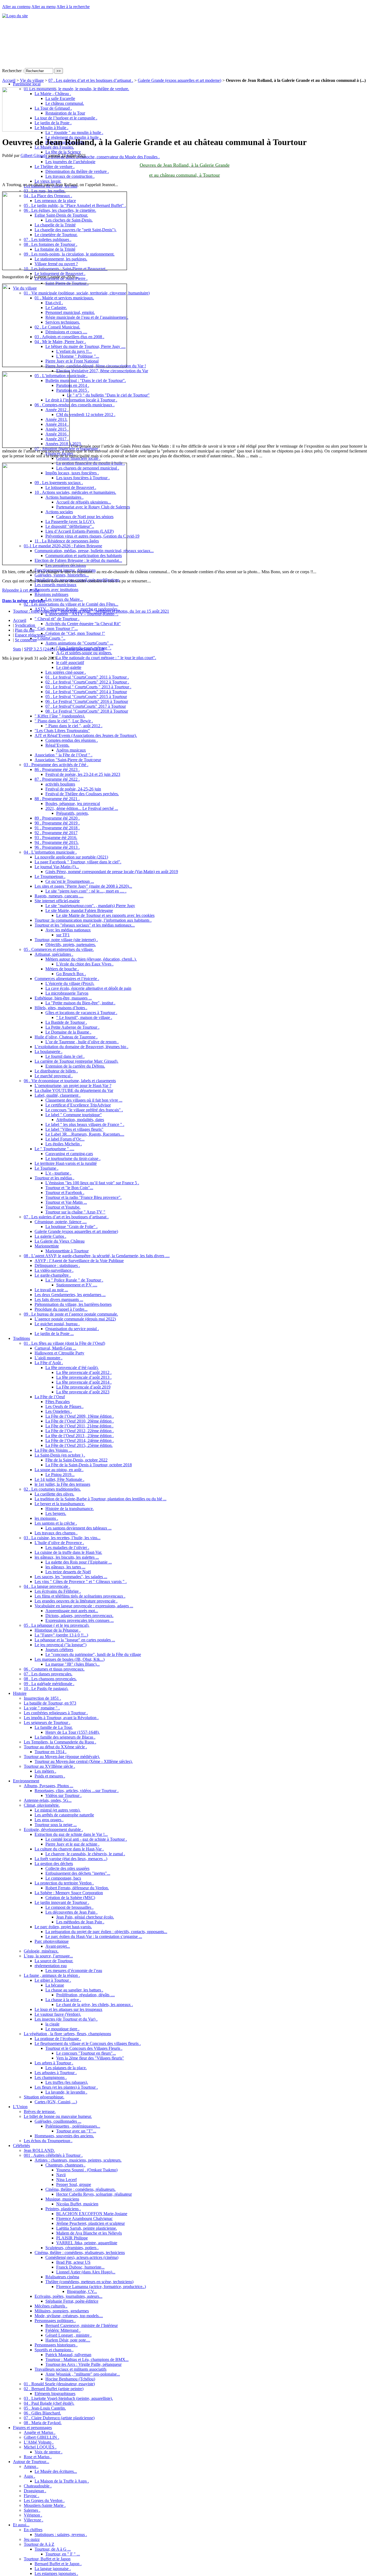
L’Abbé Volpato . (39, 2442)
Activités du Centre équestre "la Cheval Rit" (83, 624)
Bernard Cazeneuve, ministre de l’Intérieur (82, 2325)
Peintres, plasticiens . (63, 2209)
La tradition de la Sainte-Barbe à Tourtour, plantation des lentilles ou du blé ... (100, 1499)
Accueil (9, 80)
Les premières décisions (66, 565)
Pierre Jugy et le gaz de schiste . (72, 1844)
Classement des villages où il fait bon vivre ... (84, 1100)
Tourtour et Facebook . (65, 1193)
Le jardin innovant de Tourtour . (62, 1902)
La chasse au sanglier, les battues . (74, 1990)
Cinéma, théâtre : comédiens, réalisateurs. (80, 2189)
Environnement (26, 1781)
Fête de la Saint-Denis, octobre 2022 (76, 1460)
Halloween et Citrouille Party (59, 1353)
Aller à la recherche (73, 7)
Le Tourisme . (46, 1168)
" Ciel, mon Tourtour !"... (56, 628)
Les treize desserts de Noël (68, 1572)
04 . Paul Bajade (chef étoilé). (49, 2403)
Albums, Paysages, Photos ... (48, 1786)
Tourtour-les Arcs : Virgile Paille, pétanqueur (83, 2364)
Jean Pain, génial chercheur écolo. (85, 1917)
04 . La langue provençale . (47, 1586)
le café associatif (70, 663)
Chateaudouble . (38, 2486)
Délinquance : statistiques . (57, 1265)
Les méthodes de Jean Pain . (80, 1922)
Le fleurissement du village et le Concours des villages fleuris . (88, 2043)
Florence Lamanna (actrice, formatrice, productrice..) (101, 2287)
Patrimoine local (27, 84)
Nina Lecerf (66, 2180)
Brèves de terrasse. (40, 2112)
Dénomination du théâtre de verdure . (77, 171)
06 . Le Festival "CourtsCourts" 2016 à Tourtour (87, 701)
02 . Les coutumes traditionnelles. (52, 1489)
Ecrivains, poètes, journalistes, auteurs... (68, 2296)
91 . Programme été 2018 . (57, 828)
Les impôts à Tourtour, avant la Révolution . (61, 1718)
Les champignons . (51, 2077)
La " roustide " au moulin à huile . (74, 133)
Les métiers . (45, 1771)
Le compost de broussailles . (69, 1907)
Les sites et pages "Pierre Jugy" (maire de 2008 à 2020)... (83, 886)
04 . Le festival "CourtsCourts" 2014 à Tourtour (86, 692)
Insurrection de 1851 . (42, 1698)
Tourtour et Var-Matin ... (66, 1202)
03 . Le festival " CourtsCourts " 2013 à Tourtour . (88, 687)
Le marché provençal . (54, 1076)
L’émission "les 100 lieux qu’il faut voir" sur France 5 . (92, 1183)
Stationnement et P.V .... (77, 1285)
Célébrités (21, 2146)
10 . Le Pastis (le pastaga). (46, 1688)
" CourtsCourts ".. (50, 638)
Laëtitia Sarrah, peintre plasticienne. (87, 2228)
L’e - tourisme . (58, 1173)
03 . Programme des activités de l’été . (56, 765)
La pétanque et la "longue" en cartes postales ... (75, 1640)
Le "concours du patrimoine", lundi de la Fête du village (93, 1654)
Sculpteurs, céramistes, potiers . (72, 2248)
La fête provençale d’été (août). (72, 1368)
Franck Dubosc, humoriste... (80, 2267)
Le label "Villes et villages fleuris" (74, 1129)
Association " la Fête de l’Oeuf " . (63, 755)
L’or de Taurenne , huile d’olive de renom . (82, 1042)
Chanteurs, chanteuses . (65, 2165)
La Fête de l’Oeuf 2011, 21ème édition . (79, 1426)
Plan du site (25, 630)
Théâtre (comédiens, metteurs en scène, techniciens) (89, 2282)
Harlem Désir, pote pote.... (68, 2340)
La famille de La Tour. (54, 1727)
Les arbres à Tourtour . (54, 2063)
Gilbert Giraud (33, 155)
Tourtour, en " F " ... (63, 2554)
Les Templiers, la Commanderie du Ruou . (60, 1742)
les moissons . (46, 1518)
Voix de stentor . (48, 2452)
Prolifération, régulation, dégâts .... (85, 1995)
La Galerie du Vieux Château (60, 1241)
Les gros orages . (49, 1820)
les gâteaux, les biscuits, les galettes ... (67, 1557)
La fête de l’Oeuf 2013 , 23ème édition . (80, 1436)
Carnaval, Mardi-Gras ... (55, 1348)
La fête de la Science (63, 152)
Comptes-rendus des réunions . (72, 740)
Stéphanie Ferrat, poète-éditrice (72, 2301)
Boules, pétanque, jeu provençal (73, 804)
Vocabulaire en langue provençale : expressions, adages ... (84, 1606)
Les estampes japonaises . (56, 2573)
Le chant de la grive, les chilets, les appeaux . (95, 2005)
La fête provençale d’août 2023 (83, 1392)
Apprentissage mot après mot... (72, 1611)
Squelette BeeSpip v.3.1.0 (82, 649)
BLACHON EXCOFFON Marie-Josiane (92, 2214)
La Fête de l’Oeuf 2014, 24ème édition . (80, 1440)
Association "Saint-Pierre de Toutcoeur (68, 760)
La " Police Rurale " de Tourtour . (74, 1280)
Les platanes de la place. (66, 2068)
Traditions (21, 1338)
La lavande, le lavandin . (66, 2092)
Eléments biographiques (55, 2394)
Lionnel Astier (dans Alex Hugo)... (86, 2272)
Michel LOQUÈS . (40, 2447)
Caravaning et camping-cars (69, 1154)
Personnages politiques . (55, 2321)
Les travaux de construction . (70, 176)
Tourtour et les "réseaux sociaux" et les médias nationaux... (85, 925)
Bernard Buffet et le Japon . (58, 2564)
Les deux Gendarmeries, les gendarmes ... (70, 1295)
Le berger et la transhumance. (60, 1504)
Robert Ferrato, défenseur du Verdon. (77, 1888)
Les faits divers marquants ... (59, 1299)
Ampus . (31, 2466)
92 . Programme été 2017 (56, 833)
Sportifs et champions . (54, 2350)
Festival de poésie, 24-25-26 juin (73, 789)
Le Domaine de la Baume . (68, 1032)
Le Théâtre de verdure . (55, 167)
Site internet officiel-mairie (57, 901)
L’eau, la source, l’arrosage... (48, 1956)
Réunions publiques (51, 594)
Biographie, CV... (82, 2291)
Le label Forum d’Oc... (65, 1139)
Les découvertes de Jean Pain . (71, 1912)
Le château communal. (65, 103)
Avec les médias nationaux (68, 930)
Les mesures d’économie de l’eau (74, 1970)
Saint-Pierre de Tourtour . (67, 283)
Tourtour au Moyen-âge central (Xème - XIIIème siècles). (84, 1761)
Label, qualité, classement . (58, 1095)
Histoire (20, 1693)
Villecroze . (33, 2520)
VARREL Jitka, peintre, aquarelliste (87, 2243)
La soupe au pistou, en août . (59, 1470)
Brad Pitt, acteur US (73, 2262)
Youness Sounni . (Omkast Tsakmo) (87, 2170)
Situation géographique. (44, 2097)
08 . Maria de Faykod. (43, 2423)
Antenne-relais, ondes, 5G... (48, 1800)
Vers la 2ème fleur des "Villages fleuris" (90, 2058)
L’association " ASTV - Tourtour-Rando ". (82, 614)
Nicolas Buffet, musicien (77, 2204)
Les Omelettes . (59, 1411)
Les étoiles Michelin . (64, 1144)
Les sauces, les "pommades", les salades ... (71, 1577)
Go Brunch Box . (71, 974)
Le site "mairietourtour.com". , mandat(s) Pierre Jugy (90, 906)
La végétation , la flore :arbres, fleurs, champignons (67, 2034)
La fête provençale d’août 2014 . (84, 1382)
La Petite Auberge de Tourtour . (72, 1027)
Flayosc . (31, 2496)
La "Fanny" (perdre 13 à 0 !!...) (61, 1635)
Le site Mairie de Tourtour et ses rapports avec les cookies (105, 915)
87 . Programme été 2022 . (57, 779)
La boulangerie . (48, 1051)
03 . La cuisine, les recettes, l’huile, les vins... (62, 1538)
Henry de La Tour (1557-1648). (73, 1732)
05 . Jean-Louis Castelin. (45, 2408)
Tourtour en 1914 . (51, 1752)
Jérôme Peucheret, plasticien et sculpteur (90, 2223)
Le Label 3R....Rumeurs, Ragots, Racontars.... (85, 1134)
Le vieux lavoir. (48, 181)
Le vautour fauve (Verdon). (58, 2014)
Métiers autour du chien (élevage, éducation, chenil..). (91, 959)
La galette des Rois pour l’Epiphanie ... (79, 1562)
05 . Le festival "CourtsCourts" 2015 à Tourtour (86, 697)
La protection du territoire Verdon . (64, 1883)
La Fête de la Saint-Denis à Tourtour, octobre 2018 (89, 1465)
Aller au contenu (16, 7)
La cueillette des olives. (54, 1494)
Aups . (29, 2476)
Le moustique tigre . (62, 2029)
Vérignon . (33, 2515)
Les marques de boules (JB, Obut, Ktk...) (70, 1659)
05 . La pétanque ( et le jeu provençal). (57, 1625)
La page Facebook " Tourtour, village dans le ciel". (78, 862)
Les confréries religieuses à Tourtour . (56, 1713)
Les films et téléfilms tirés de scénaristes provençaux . (80, 1596)
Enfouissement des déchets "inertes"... (78, 1873)
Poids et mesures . (50, 1776)
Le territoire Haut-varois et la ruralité (66, 1163)
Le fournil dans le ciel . (65, 1056)
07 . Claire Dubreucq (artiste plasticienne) (59, 2418)
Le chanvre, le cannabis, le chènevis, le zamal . (85, 1854)
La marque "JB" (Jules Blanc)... (73, 1664)
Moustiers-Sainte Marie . (45, 2505)
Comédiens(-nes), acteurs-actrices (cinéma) (82, 2257)
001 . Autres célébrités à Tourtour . (53, 2155)
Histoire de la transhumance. (70, 1509)
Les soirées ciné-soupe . (66, 672)
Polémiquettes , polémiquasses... (73, 2126)
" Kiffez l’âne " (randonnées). (60, 716)
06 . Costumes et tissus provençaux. (54, 1669)
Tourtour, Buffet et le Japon (47, 2559)
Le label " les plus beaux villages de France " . (85, 1124)
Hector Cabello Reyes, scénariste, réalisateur (94, 2194)
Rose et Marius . (38, 2457)
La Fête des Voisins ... (53, 1450)
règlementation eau (51, 1966)
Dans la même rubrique (24, 601)
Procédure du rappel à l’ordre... (61, 1309)
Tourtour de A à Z (39, 2544)
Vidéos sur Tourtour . (63, 1795)
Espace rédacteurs (30, 635)
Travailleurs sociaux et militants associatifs (71, 2369)
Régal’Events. (57, 745)
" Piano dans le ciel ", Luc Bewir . (64, 721)
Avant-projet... (58, 1946)
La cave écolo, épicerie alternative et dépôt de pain (88, 988)
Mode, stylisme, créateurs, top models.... (69, 2316)
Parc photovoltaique (52, 1941)
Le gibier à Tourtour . (53, 1980)
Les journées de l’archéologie (70, 162)
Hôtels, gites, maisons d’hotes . (61, 1008)
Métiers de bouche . (62, 969)
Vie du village (32, 80)
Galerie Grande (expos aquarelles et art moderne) (76, 1231)
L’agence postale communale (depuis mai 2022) (75, 1319)
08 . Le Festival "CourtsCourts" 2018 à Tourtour (87, 711)
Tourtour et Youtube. (63, 1207)
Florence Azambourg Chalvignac (84, 2218)
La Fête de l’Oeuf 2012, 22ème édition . (80, 1431)
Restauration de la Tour (65, 113)
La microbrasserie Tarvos (67, 993)
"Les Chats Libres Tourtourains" (62, 731)
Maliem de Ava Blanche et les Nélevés (89, 2233)
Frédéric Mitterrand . (63, 2330)
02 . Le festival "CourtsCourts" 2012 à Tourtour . (87, 682)
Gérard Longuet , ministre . (68, 2335)
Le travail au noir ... (51, 1290)
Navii (61, 2175)
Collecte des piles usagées (67, 1868)
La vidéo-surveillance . (54, 1270)
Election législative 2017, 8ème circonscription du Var (102, 371)
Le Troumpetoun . (50, 876)
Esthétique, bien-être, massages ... (63, 998)
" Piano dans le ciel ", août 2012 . (74, 726)
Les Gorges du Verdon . (44, 2500)
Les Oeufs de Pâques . (64, 1406)
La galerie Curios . (50, 1236)
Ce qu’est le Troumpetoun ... (70, 881)
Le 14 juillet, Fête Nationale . (59, 1479)
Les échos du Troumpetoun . (48, 2141)
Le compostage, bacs (63, 1878)
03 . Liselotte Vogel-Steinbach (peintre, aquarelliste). (68, 2398)
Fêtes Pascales (58, 1402)
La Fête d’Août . (49, 1363)
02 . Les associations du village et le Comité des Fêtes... (71, 604)
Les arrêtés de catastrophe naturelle (64, 1815)
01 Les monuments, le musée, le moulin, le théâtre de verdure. (76, 89)
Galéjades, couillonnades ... (58, 2121)
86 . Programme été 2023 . (57, 769)
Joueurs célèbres (59, 1650)
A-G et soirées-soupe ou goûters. (84, 653)
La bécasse (55, 1985)
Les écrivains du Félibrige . (58, 1591)
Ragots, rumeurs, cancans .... (59, 896)
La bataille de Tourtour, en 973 (50, 1703)
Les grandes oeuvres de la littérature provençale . (76, 1601)
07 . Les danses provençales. (48, 1674)
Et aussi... (21, 2525)
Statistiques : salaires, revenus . (61, 2535)
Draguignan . (35, 2491)
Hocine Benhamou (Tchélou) (70, 2379)
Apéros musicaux (71, 750)
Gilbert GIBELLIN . (41, 2437)
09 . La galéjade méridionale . (49, 1684)
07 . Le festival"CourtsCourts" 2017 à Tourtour (86, 706)
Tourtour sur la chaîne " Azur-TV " (75, 1212)
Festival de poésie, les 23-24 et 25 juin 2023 (83, 774)
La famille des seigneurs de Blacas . (65, 1737)
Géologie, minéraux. (41, 1951)
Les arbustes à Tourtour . (56, 2073)
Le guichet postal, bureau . (57, 1324)
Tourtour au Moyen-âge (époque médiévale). (62, 1757)
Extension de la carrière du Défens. (75, 1066)
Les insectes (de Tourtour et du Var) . (66, 2019)
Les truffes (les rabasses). (67, 2082)
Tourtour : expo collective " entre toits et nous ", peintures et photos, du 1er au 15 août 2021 (91, 611)
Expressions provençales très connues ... (80, 1620)
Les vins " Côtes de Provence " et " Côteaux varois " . (81, 1582)
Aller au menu (43, 7)
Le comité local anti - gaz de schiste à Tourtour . (86, 1839)
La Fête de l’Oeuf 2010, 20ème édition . (80, 1421)
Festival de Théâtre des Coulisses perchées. (82, 794)
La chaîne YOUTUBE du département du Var (74, 1090)
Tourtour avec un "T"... (76, 2131)
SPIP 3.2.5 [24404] (40, 649)
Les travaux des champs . (56, 1533)
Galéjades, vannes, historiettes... (62, 575)
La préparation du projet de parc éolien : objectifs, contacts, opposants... (106, 1932)
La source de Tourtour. (54, 1961)
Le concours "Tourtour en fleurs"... (86, 2053)
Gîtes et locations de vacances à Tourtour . (81, 1013)
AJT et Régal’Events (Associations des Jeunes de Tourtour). (86, 735)
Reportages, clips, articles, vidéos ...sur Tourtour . (77, 1791)
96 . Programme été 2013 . (57, 847)
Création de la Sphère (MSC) (70, 1898)
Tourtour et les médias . (54, 1178)
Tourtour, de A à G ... (53, 2549)
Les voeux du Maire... (64, 599)
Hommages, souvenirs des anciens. (64, 2136)
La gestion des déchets (54, 1864)
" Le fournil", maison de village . (84, 1017)
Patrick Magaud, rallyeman (68, 2355)
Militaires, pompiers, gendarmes (62, 2311)
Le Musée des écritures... (56, 2471)
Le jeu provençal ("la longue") (61, 1645)
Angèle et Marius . (40, 2432)
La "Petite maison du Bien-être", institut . (80, 1003)
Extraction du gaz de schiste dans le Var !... (71, 1834)
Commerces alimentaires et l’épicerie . (67, 979)
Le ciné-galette (69, 667)
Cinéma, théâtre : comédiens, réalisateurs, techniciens (80, 2253)
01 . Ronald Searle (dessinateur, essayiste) (59, 2384)
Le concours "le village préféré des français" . (84, 1110)
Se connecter (26, 640)
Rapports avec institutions (56, 590)
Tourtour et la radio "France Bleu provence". (83, 1197)
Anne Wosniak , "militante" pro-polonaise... (83, 2374)
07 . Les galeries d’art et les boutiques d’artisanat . (66, 1217)
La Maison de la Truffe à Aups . (62, 2481)
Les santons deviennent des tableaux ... (78, 1528)
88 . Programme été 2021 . (57, 799)
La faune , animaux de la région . (52, 1975)
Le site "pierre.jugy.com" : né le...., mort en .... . (86, 891)
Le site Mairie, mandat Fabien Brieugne (79, 910)
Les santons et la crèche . (56, 1523)
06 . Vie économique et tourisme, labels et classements (70, 1081)
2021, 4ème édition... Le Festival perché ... (82, 808)
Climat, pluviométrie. (42, 1805)
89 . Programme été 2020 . (57, 818)
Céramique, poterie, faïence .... (61, 1222)
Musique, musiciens (62, 2199)
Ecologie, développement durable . (53, 1829)
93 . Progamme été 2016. (56, 838)
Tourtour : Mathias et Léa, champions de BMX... (87, 2359)
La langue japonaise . (53, 2569)
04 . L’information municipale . (50, 852)
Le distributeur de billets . (56, 1071)
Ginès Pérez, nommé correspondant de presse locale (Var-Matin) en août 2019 (112, 872)
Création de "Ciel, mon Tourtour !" (75, 633)
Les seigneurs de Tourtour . (47, 1723)
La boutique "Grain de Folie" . (71, 1227)
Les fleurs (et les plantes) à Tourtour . (66, 2087)
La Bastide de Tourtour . (66, 1022)
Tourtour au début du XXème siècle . (55, 1747)
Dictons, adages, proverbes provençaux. (79, 1616)
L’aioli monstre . (48, 1358)
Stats (17, 649)
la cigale (52, 2024)
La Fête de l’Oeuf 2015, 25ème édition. (79, 1445)
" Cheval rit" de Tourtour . (57, 619)
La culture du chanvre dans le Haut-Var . (69, 1849)
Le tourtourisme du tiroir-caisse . (73, 1158)
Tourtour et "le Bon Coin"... (69, 1188)
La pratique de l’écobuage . (58, 2039)
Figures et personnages (32, 2428)
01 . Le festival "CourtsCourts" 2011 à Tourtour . (87, 677)
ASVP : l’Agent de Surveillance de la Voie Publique (79, 1261)
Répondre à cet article (21, 590)
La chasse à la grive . (63, 2000)
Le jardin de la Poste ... (54, 1334)
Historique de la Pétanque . (58, 1630)
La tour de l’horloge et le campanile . (66, 118)
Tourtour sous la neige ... (56, 1825)
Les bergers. (56, 1513)
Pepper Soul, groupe (74, 2184)
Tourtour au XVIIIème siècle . (49, 1766)
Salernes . (32, 2510)
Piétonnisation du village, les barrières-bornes (73, 1304)
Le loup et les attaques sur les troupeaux (68, 2009)
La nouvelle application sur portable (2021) (71, 857)
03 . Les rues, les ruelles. (45, 191)
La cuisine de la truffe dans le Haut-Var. (68, 1552)
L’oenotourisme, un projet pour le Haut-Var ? (73, 1086)
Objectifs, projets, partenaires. (71, 945)
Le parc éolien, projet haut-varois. (63, 1927)
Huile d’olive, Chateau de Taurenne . (66, 1037)
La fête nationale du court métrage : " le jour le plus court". (106, 658)
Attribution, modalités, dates (80, 1120)
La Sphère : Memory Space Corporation (69, 1893)
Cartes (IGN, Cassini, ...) (56, 2102)
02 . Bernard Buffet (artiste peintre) (54, 2389)
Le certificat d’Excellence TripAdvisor (78, 1105)
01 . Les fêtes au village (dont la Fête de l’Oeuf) (64, 1343)
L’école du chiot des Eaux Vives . (85, 964)
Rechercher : (13, 71)
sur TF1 (63, 935)
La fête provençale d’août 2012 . (84, 1372)
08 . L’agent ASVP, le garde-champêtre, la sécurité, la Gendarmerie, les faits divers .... (97, 1256)
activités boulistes (60, 784)
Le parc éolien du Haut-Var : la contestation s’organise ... (94, 1936)
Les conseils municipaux (56, 585)
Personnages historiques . (56, 2345)
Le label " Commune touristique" (74, 1115)
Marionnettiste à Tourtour (67, 1251)
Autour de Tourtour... (31, 2462)
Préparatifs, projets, (73, 813)
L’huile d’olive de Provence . (59, 1543)
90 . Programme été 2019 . (57, 823)
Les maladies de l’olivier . (67, 1547)
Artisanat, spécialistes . (54, 954)
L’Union (20, 2107)
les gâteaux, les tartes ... (65, 1567)
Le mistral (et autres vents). (58, 1810)
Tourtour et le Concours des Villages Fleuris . (84, 2048)
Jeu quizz (32, 2539)
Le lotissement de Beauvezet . (60, 274)
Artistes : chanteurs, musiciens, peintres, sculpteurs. (78, 2160)
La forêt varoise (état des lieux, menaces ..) (71, 1859)
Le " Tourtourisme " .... (54, 1149)
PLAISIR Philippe (72, 2238)
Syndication (25, 625)
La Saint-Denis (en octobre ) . (60, 1455)
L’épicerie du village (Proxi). (70, 983)
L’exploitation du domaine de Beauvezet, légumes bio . (81, 1047)
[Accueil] (15, 16)
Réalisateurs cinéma (62, 2277)
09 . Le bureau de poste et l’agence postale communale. (71, 1314)
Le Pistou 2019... (60, 1475)
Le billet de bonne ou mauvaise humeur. (58, 2116)
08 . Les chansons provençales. (50, 1679)
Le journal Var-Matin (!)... (57, 867)
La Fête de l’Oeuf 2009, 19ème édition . (80, 1416)
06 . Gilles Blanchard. (42, 2413)
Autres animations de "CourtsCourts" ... (79, 643)
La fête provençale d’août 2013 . (84, 1377)
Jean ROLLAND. (39, 2150)
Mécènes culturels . (51, 2306)
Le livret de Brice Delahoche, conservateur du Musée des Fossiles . (103, 157)
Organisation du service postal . (72, 1329)
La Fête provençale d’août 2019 (83, 1387)
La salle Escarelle (60, 98)
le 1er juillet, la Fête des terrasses (62, 1484)
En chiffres (33, 2530)
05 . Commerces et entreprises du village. (59, 949)
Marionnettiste (47, 1246)
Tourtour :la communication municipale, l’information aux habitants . (93, 920)
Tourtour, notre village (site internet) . (66, 940)
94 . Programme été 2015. (57, 842)
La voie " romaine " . (42, 1708)
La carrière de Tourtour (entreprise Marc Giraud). (76, 1061)
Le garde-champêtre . (53, 1275)
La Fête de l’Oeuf (50, 1397)
